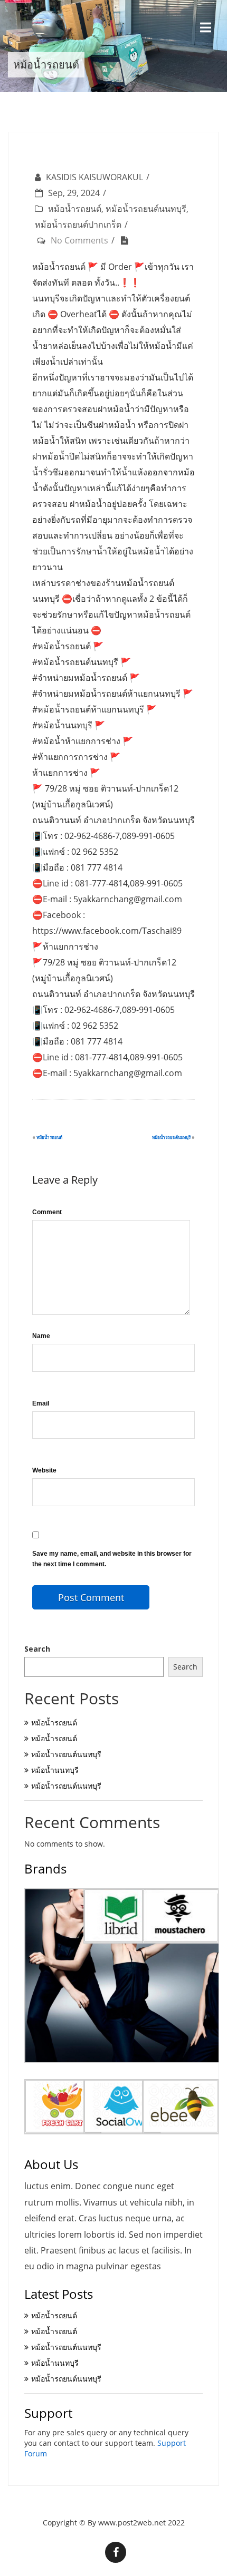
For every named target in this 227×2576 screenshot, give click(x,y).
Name (41, 1336)
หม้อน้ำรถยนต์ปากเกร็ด (78, 225)
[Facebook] (116, 2552)
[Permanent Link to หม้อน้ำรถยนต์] (127, 240)
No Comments (79, 240)
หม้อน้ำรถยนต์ (75, 209)
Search (37, 1649)
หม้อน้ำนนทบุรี (55, 1770)
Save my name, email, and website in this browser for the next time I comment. (112, 1559)
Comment (47, 1212)
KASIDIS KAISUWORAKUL (94, 177)
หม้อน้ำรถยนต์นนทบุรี (146, 209)
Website (44, 1470)
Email (41, 1403)
